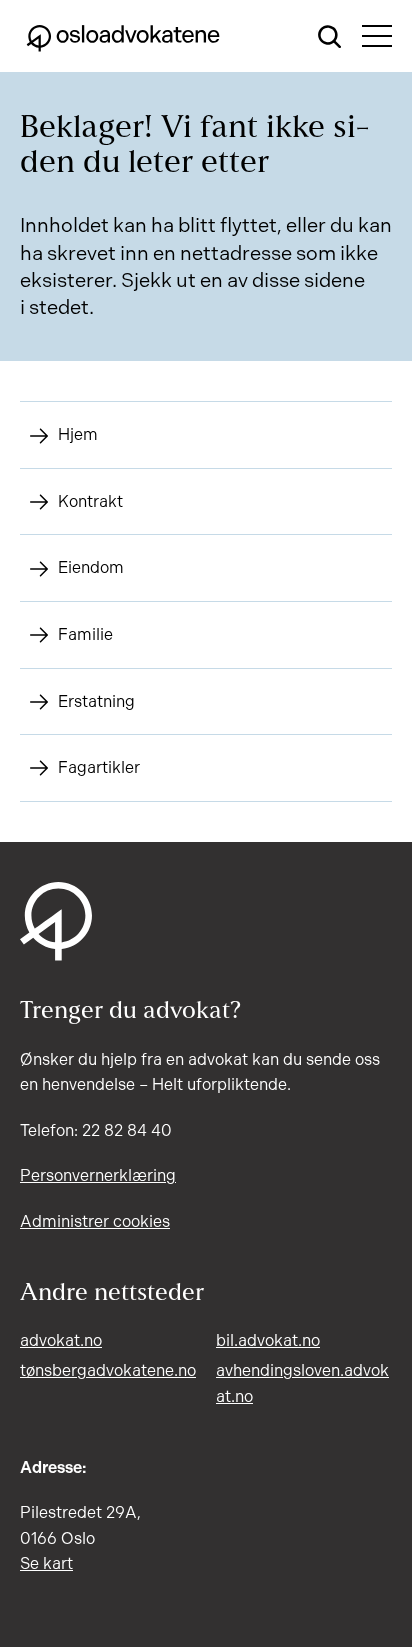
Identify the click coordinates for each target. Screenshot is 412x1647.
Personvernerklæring (98, 1175)
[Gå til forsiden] (123, 36)
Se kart (46, 1563)
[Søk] (330, 36)
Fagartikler (99, 767)
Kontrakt (90, 501)
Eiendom (91, 567)
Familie (85, 634)
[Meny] (377, 36)
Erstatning (96, 701)
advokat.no (61, 1340)
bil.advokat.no (268, 1340)
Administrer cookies (95, 1221)
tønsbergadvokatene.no (108, 1370)
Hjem (78, 434)
